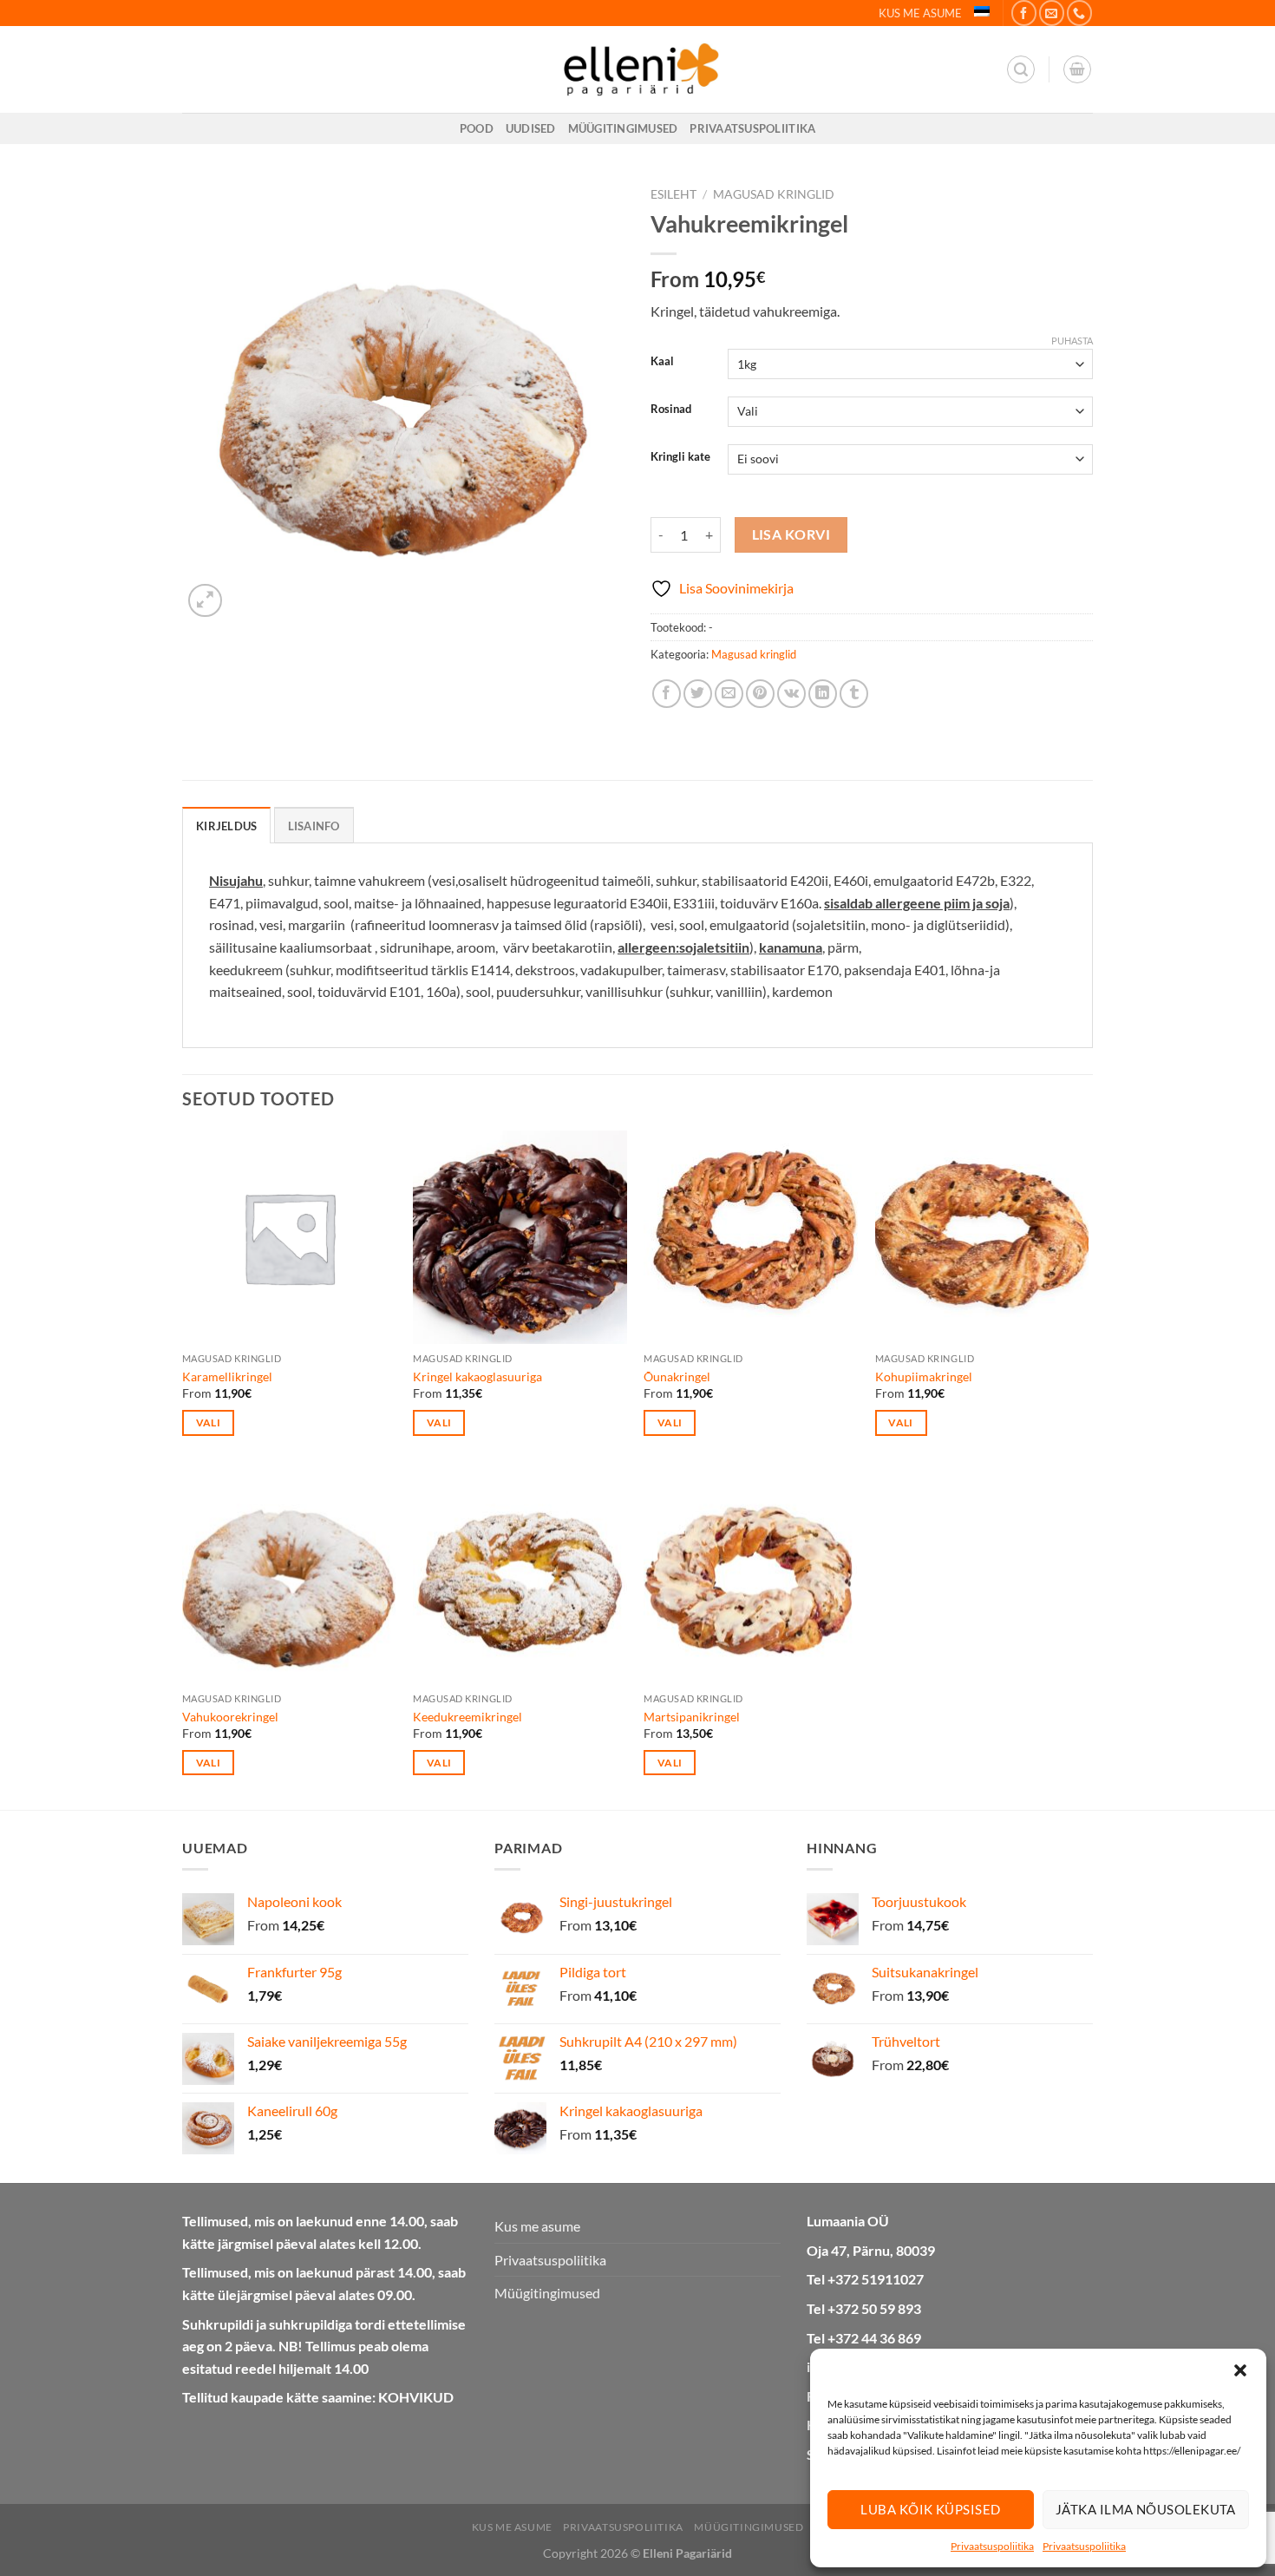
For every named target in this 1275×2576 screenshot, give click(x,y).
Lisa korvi (791, 534)
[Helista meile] (1079, 13)
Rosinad (671, 410)
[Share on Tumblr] (854, 694)
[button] (1240, 2370)
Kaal (662, 362)
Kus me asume (537, 2226)
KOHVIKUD (416, 2397)
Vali (208, 1422)
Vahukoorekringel (230, 1717)
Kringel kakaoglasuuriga (477, 1376)
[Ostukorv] (1077, 69)
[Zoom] (205, 601)
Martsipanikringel (692, 1717)
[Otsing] (1021, 69)
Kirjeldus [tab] (226, 826)
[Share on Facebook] (667, 694)
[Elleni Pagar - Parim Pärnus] (638, 69)
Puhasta (1072, 341)
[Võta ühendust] (1052, 13)
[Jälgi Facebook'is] (1024, 13)
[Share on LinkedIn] (823, 694)
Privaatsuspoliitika (992, 2546)
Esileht (673, 194)
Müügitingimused (623, 128)
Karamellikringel (227, 1376)
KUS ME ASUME (920, 13)
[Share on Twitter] (698, 694)
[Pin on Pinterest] (760, 694)
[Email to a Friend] (729, 694)
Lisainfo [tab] (314, 826)
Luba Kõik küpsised (930, 2509)
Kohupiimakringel (924, 1376)
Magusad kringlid (774, 194)
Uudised (531, 128)
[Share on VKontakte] (791, 694)
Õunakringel (677, 1376)
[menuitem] (982, 11)
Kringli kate (680, 457)
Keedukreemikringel (467, 1717)
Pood (477, 128)
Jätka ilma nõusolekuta (1146, 2509)
